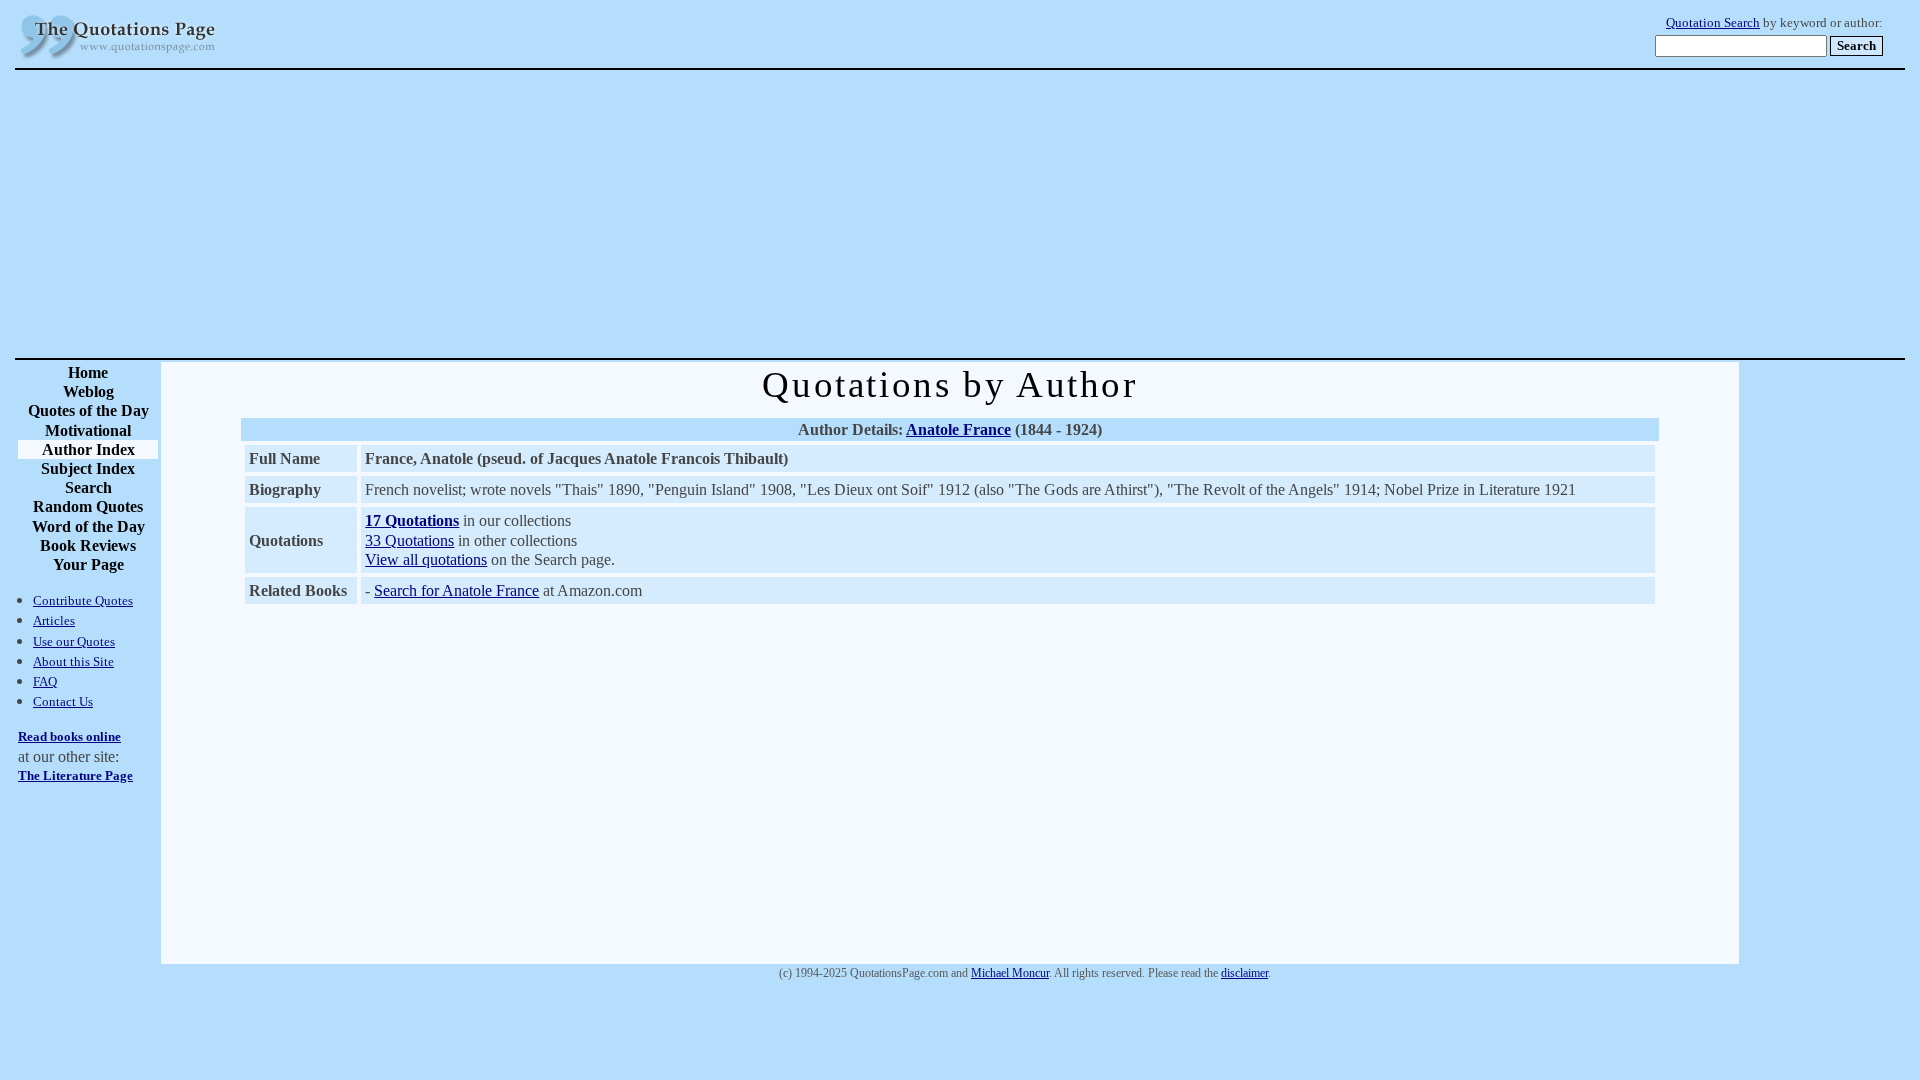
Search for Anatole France (456, 590)
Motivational (88, 430)
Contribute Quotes (83, 600)
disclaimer (1244, 973)
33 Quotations (409, 540)
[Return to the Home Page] (118, 59)
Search (88, 487)
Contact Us (63, 701)
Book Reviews (88, 545)
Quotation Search (1713, 23)
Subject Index (88, 468)
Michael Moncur (1010, 973)
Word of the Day (88, 526)
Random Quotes (88, 506)
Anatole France (958, 429)
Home (88, 372)
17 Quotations (412, 520)
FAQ (45, 681)
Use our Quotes (74, 641)
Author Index (88, 449)
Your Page (88, 564)
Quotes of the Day (88, 410)
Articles (54, 620)
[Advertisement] (1030, 214)
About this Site (73, 661)
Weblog (88, 391)
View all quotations (426, 559)
